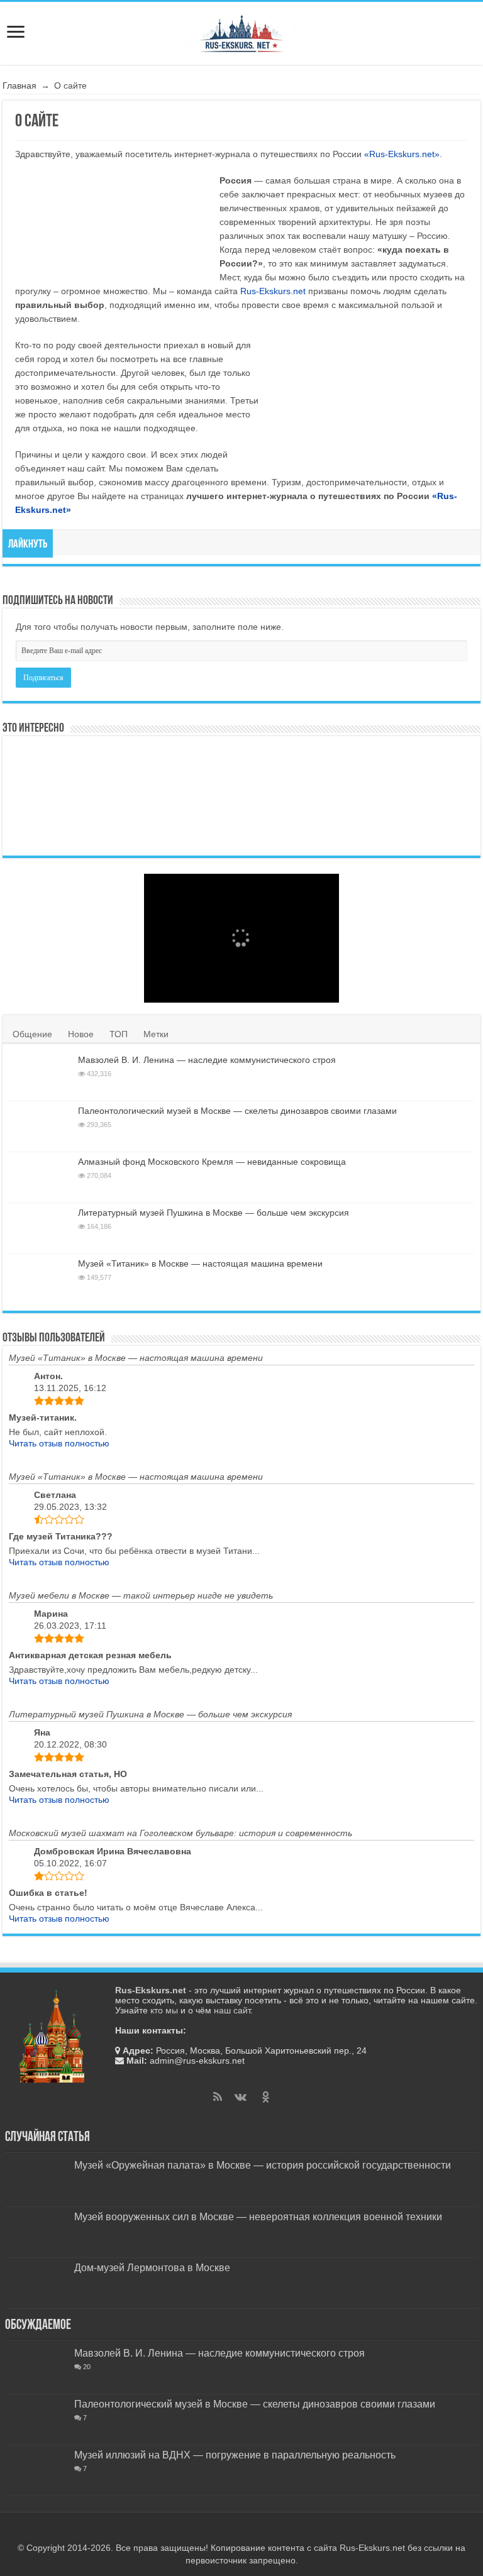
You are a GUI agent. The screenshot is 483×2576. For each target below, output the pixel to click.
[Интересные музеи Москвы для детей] (358, 823)
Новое (81, 1034)
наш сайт (232, 2010)
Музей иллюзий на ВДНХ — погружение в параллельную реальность (235, 2455)
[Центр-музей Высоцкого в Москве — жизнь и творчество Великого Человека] (436, 769)
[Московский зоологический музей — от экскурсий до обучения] (280, 823)
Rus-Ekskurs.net (273, 291)
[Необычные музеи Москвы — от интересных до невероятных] (203, 823)
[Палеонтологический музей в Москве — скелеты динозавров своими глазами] (125, 823)
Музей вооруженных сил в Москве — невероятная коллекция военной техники (258, 2216)
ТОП (119, 1034)
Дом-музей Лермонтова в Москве (152, 2267)
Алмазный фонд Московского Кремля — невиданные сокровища (212, 1162)
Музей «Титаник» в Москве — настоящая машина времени (200, 1263)
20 (87, 2367)
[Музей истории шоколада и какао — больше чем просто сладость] (203, 769)
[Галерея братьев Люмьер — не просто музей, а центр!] (47, 769)
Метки (156, 1034)
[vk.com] (240, 2097)
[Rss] (218, 2097)
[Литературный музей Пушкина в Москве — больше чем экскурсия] (40, 1228)
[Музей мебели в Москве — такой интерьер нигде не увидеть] (358, 769)
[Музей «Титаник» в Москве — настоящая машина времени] (40, 1279)
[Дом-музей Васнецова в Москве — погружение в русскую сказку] (436, 823)
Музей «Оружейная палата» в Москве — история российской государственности (263, 2165)
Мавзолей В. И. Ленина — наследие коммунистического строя (207, 1060)
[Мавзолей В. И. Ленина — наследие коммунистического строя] (125, 769)
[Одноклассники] (265, 2097)
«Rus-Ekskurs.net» (402, 154)
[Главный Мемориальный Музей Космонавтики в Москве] (280, 769)
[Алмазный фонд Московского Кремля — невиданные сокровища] (40, 1177)
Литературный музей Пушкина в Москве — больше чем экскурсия (214, 1213)
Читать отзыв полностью (59, 1443)
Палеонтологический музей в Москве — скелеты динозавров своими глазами (237, 1111)
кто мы (164, 2010)
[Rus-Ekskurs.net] (241, 31)
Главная (19, 85)
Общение (32, 1034)
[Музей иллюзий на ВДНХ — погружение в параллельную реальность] (36, 2470)
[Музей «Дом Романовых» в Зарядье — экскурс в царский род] (47, 823)
